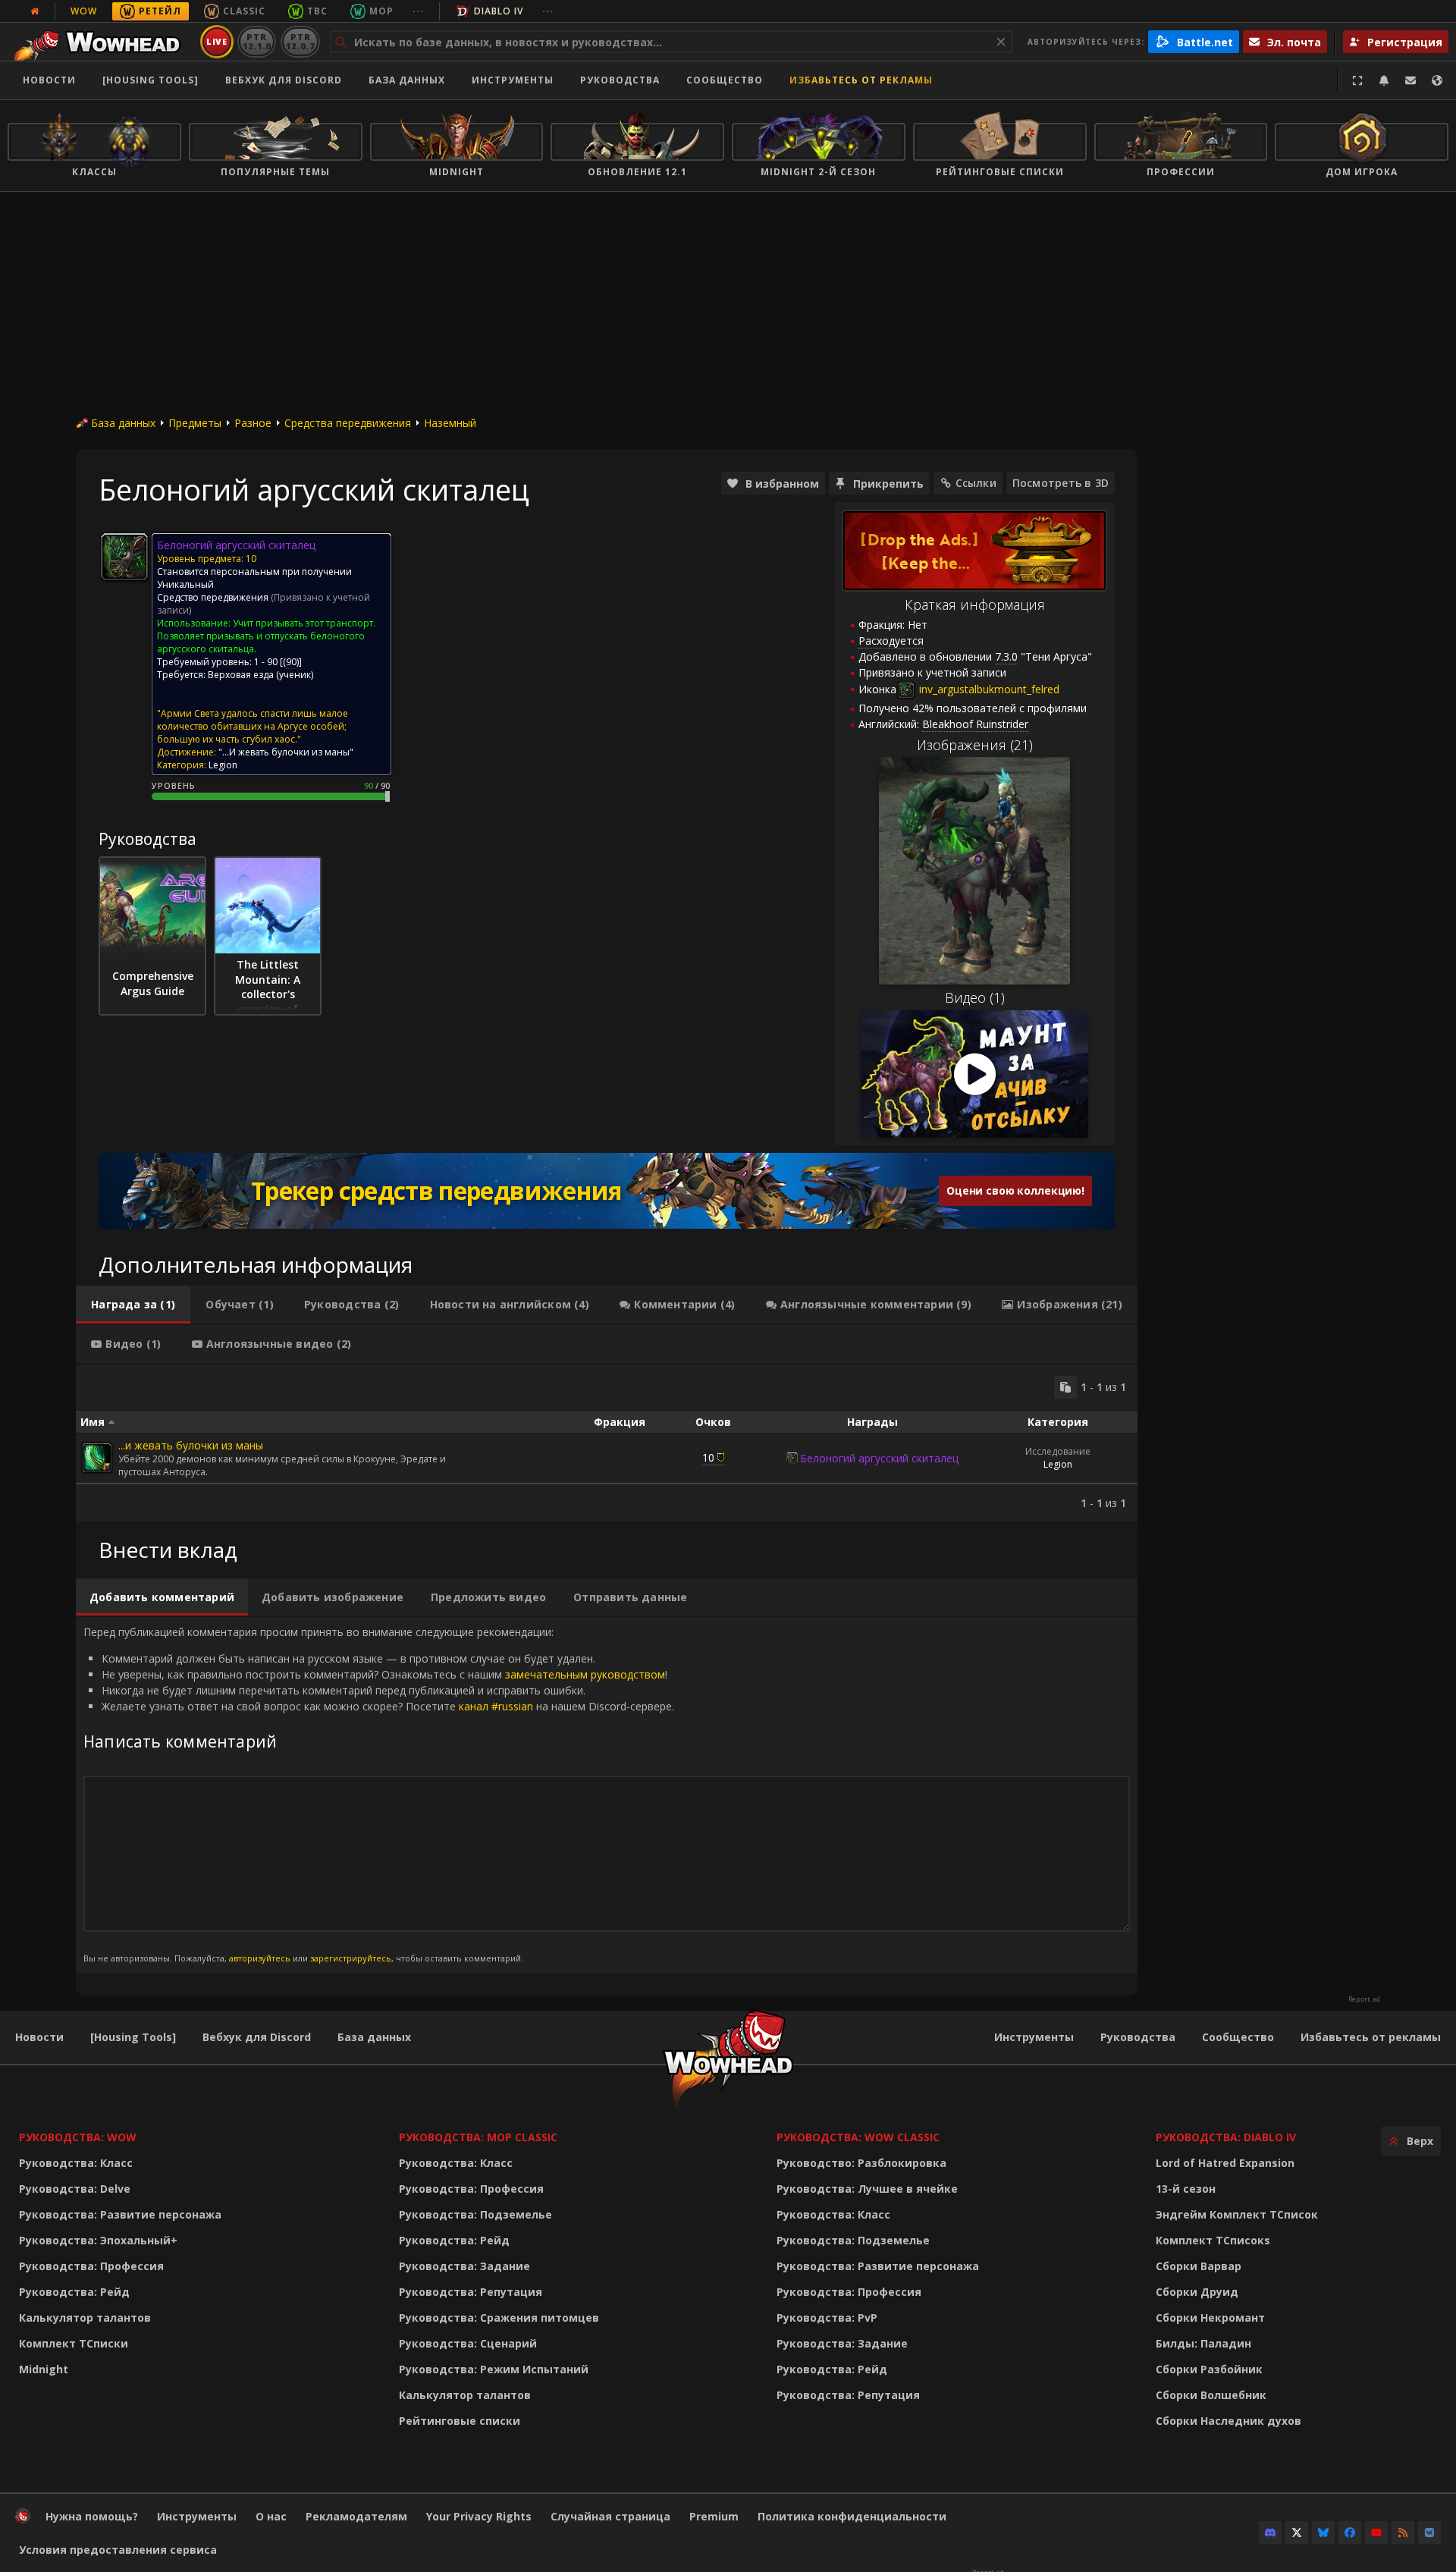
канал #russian (496, 1706)
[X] (1297, 2533)
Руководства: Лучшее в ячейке (867, 2189)
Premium (714, 2516)
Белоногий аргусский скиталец (879, 1458)
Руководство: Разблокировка (861, 2163)
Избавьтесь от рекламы (861, 80)
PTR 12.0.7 (300, 41)
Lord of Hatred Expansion (1225, 2163)
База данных (407, 80)
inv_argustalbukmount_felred (988, 689)
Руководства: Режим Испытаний (494, 2369)
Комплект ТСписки (74, 2343)
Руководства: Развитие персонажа (120, 2214)
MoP (381, 11)
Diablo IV (499, 11)
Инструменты (1034, 2037)
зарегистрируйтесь (351, 1958)
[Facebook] (1350, 2533)
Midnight (44, 2369)
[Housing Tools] (133, 2037)
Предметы (195, 423)
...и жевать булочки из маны (191, 1445)
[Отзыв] (1410, 80)
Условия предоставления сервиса (118, 2550)
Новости (49, 80)
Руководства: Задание (464, 2266)
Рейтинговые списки (460, 2421)
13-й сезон (1186, 2189)
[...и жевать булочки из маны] (97, 1458)
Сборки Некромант (1210, 2318)
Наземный (450, 423)
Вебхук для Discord (284, 80)
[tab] (133, 1305)
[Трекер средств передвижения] (607, 1191)
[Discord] (1270, 2533)
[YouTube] (1376, 2533)
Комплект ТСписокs (1213, 2240)
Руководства (620, 80)
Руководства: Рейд (74, 2292)
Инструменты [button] (513, 80)
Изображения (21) (975, 745)
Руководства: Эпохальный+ (98, 2240)
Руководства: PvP (827, 2318)
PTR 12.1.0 (257, 41)
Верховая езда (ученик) (260, 675)
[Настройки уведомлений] (1384, 80)
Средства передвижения (348, 423)
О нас (271, 2516)
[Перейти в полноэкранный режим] (1357, 80)
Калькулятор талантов (85, 2318)
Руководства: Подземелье (475, 2214)
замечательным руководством (585, 1674)
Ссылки (976, 483)
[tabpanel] (607, 1443)
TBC (317, 11)
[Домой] (101, 42)
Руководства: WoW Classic (858, 2137)
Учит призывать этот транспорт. (304, 623)
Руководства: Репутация (471, 2292)
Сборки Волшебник (1211, 2395)
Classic (244, 11)
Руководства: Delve (75, 2189)
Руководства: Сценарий (468, 2343)
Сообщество (725, 80)
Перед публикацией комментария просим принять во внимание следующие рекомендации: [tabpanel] (379, 1794)
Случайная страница (610, 2516)
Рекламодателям (356, 2516)
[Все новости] (35, 11)
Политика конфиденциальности (852, 2516)
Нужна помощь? (92, 2516)
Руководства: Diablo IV (1226, 2137)
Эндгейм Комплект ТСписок (1237, 2214)
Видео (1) (975, 997)
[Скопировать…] (1065, 1387)
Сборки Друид (1197, 2292)
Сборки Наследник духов (1228, 2421)
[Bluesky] (1323, 2533)
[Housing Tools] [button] (151, 80)
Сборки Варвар (1199, 2266)
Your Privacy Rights (479, 2516)
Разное (253, 423)
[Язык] (1437, 80)
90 (291, 662)
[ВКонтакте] (1429, 2533)
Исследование (1058, 1451)
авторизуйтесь (260, 1958)
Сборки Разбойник (1209, 2369)
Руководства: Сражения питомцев (499, 2318)
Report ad (1364, 1999)
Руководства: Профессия (91, 2266)
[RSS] (1403, 2533)
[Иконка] (124, 557)
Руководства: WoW (78, 2137)
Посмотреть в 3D (1061, 483)
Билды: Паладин (1203, 2343)
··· (418, 11)
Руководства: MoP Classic (478, 2137)
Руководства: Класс (76, 2163)
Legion (1058, 1464)
